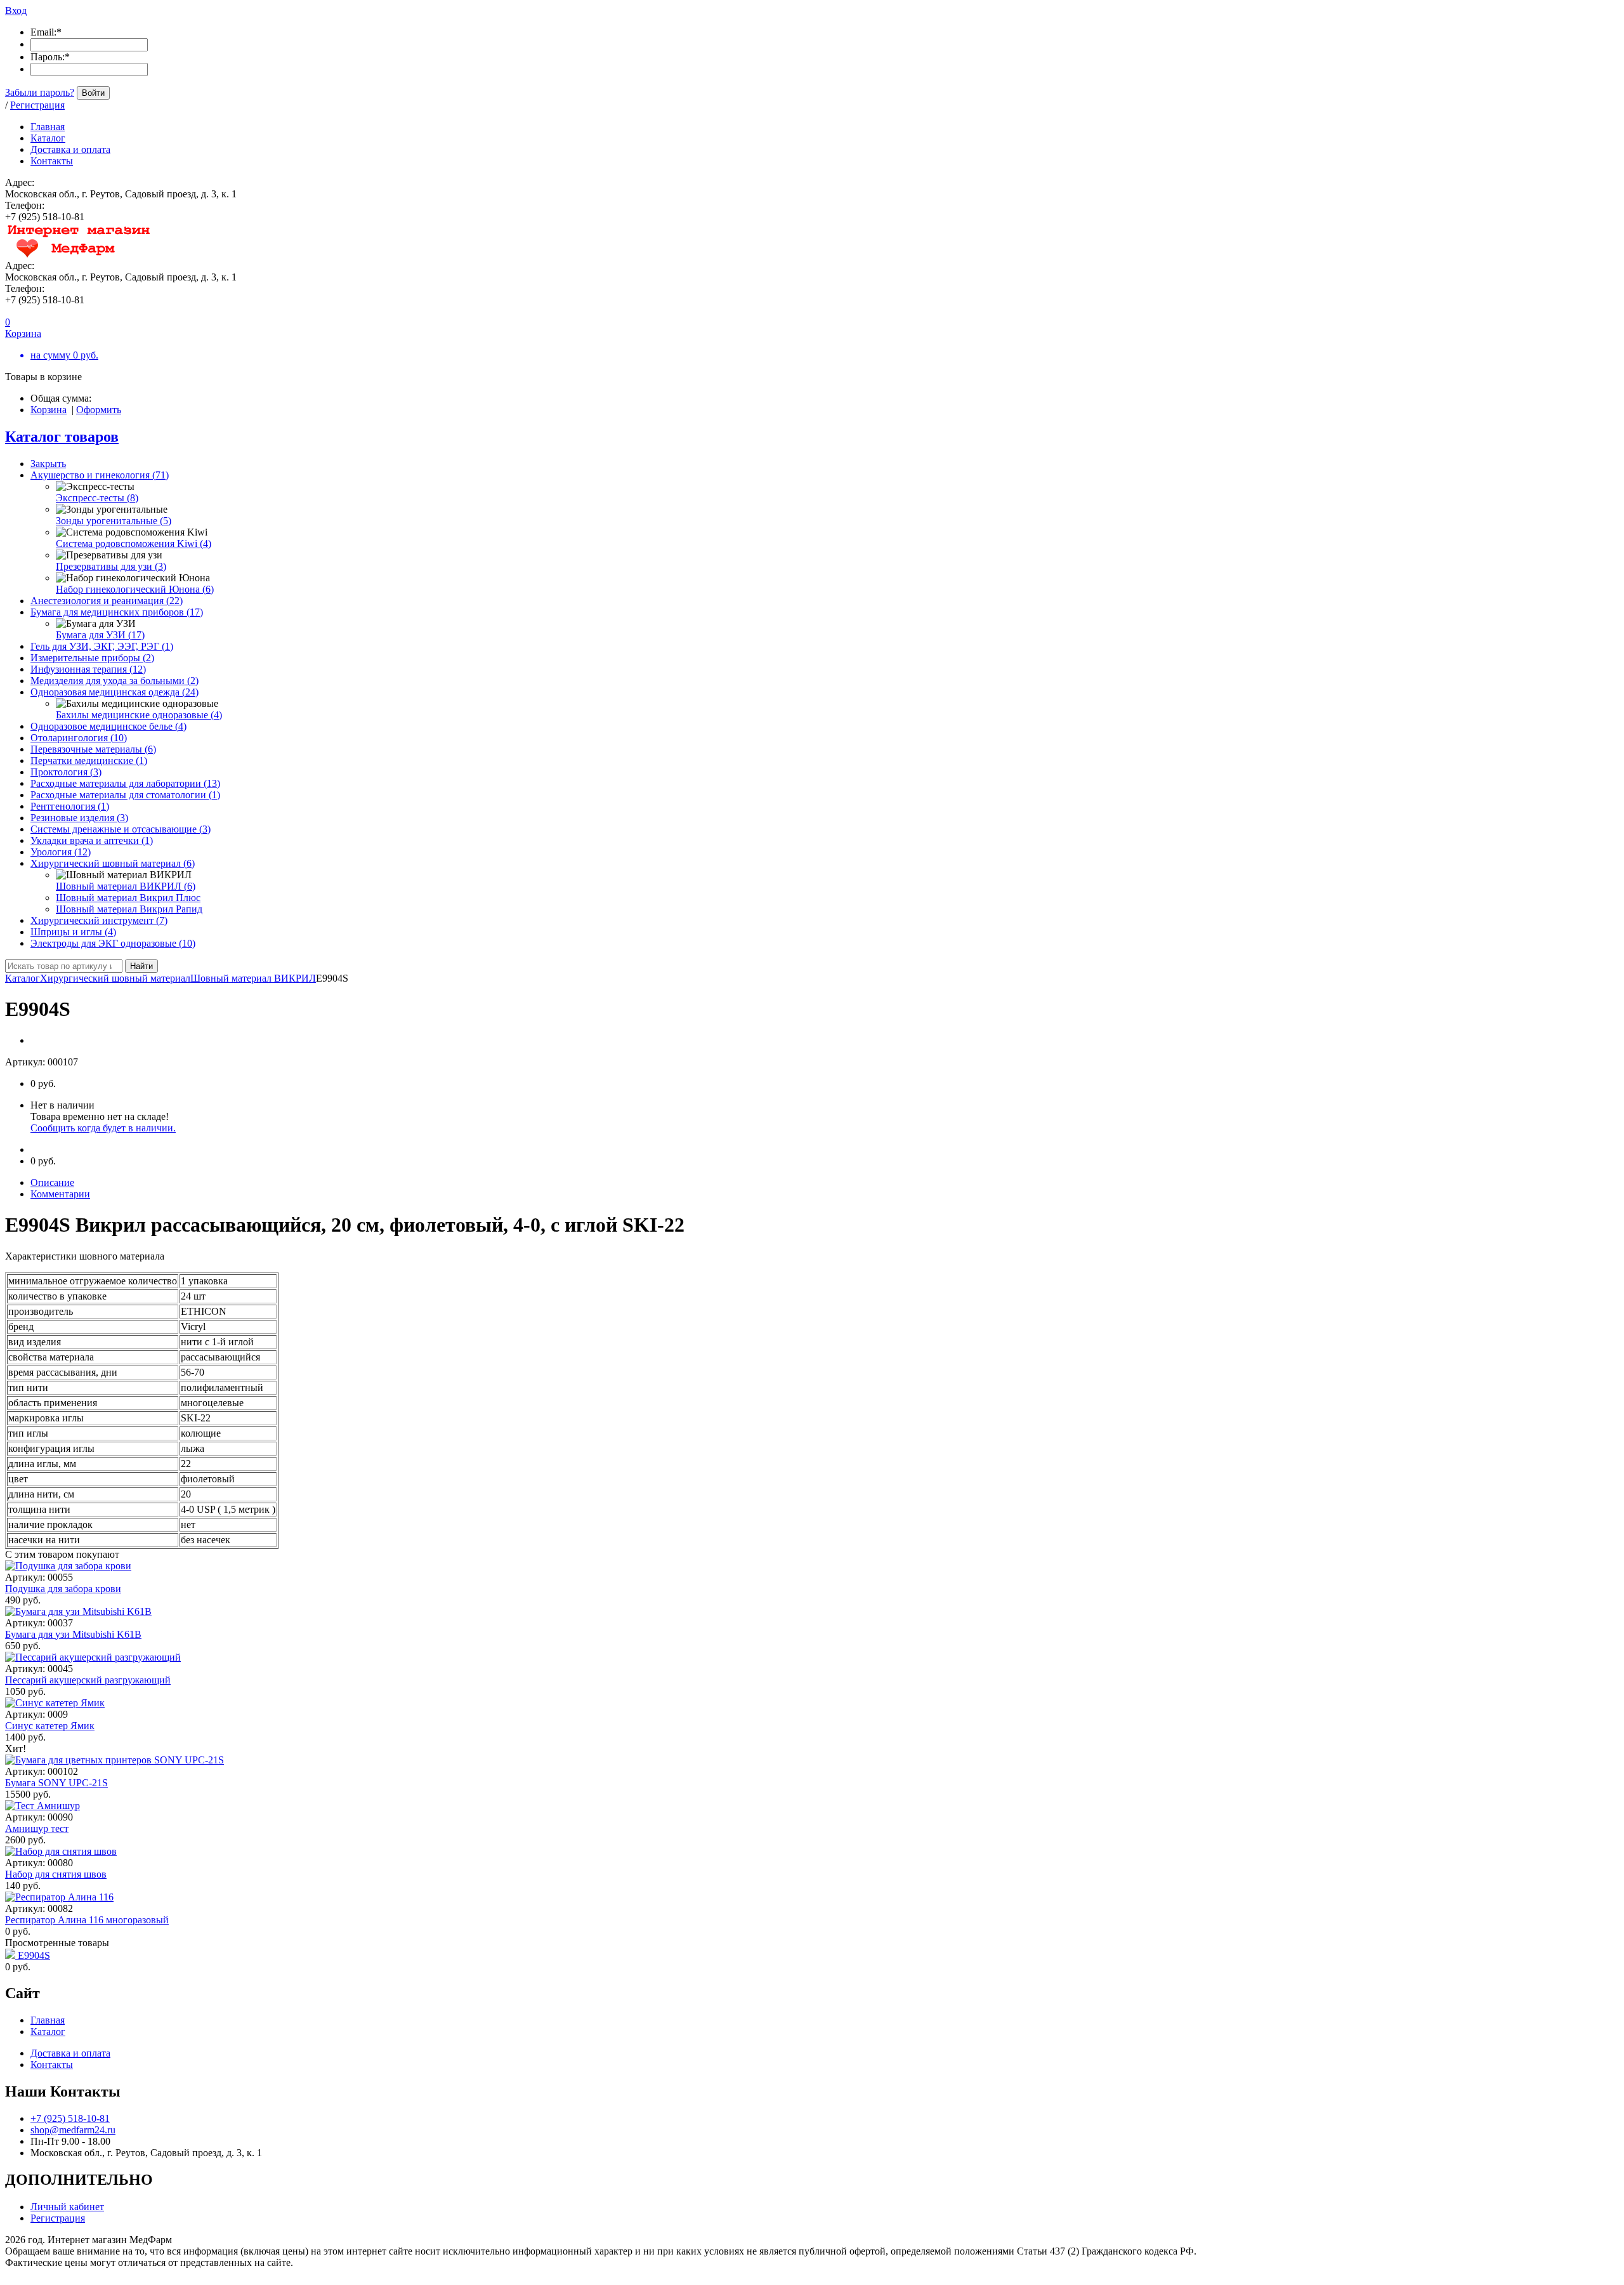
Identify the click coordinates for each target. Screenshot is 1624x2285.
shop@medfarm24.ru (73, 2130)
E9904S (34, 1955)
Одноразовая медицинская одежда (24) (115, 692)
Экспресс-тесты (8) (97, 498)
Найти (141, 966)
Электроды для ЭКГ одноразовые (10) (113, 943)
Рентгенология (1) (70, 806)
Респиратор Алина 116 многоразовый (87, 1920)
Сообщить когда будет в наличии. (103, 1128)
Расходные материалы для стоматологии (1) (125, 795)
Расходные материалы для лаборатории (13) (125, 783)
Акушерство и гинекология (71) (100, 475)
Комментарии (60, 1194)
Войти (93, 93)
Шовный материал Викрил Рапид (129, 909)
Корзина (49, 410)
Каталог (23, 978)
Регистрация (37, 105)
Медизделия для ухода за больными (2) (115, 681)
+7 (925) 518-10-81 (70, 2118)
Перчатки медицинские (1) (89, 761)
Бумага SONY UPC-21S (56, 1783)
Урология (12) (61, 852)
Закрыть (48, 464)
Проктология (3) (66, 772)
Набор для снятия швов (56, 1874)
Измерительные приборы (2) (92, 658)
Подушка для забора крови (63, 1589)
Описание (52, 1182)
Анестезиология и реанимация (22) (107, 601)
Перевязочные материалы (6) (93, 749)
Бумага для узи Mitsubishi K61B (73, 1634)
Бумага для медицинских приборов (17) (117, 612)
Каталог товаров (62, 437)
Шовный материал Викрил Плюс (128, 898)
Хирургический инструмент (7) (99, 920)
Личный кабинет (67, 2207)
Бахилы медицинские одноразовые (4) (139, 715)
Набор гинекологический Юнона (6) (135, 589)
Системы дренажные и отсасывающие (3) (121, 829)
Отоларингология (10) (79, 738)
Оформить (99, 410)
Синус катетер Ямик (50, 1726)
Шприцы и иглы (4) (73, 932)
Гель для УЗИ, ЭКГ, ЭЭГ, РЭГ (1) (102, 646)
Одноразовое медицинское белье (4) (108, 726)
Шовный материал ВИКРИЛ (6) (126, 886)
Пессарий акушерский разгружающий (88, 1680)
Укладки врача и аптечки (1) (92, 840)
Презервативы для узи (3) (111, 566)
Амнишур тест (37, 1828)
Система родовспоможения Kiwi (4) (134, 543)
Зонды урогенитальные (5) (114, 521)
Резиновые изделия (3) (79, 818)
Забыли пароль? (40, 92)
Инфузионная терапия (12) (88, 669)
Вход (16, 10)
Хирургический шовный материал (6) (113, 863)
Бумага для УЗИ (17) (100, 635)
